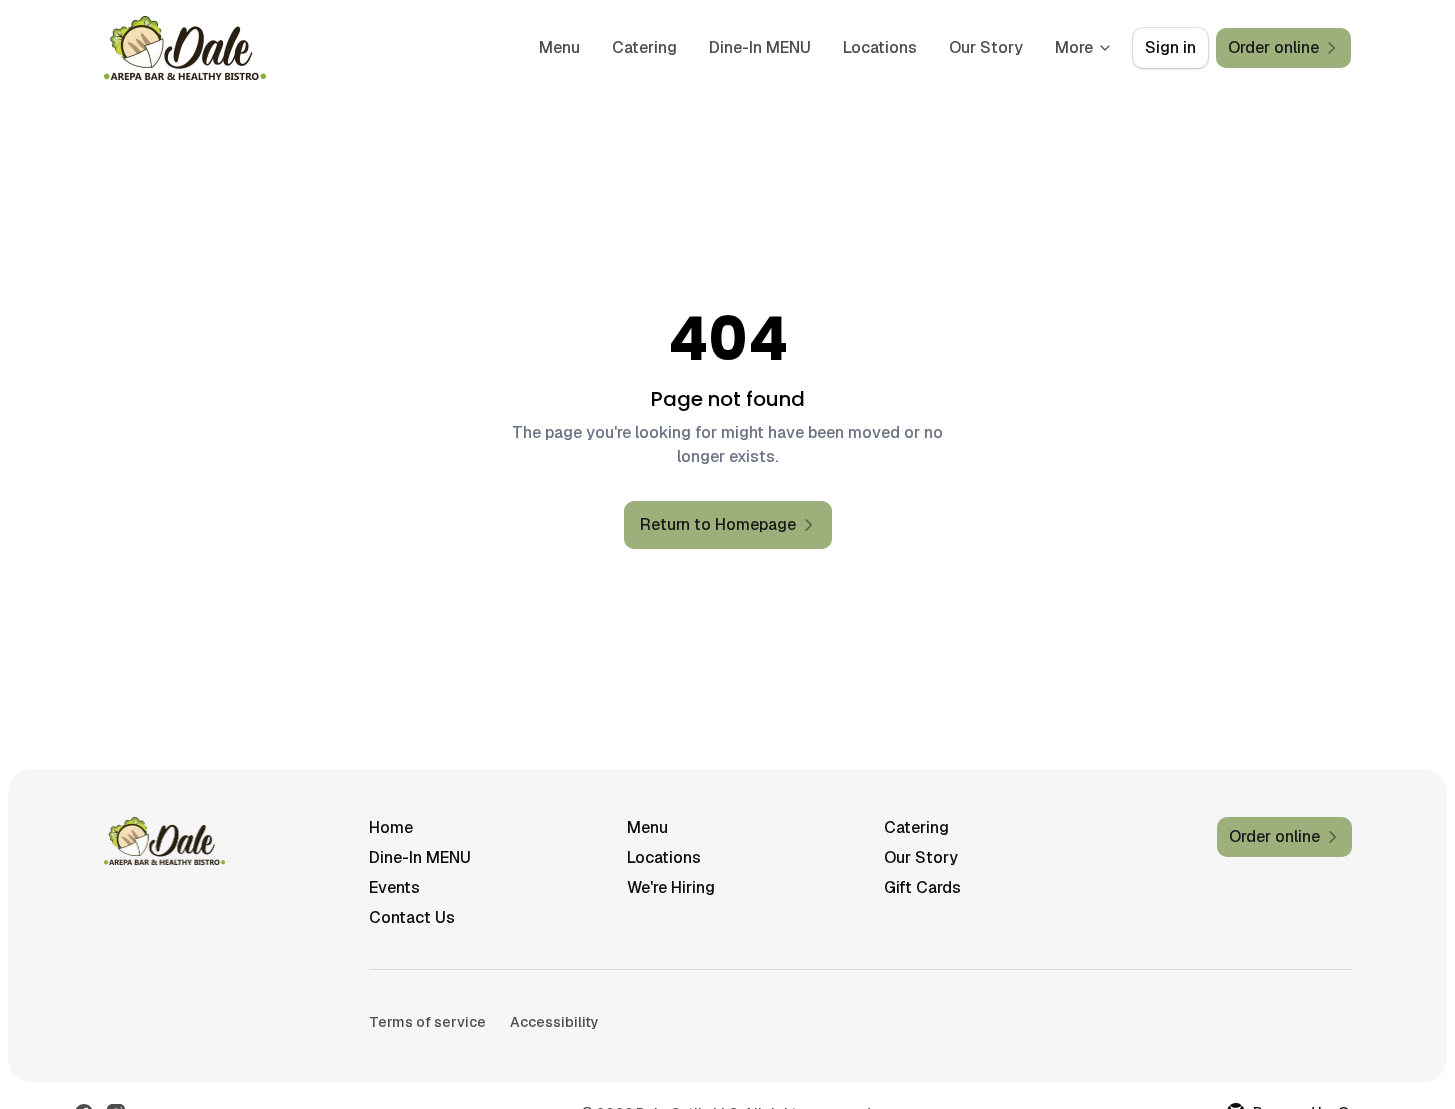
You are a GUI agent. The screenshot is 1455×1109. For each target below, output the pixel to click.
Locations (880, 47)
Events (394, 887)
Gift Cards (922, 887)
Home (391, 827)
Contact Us (412, 917)
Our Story (986, 47)
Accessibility (554, 1022)
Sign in (1170, 47)
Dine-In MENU (760, 47)
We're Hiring (671, 887)
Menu (559, 47)
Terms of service (427, 1022)
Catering (644, 47)
